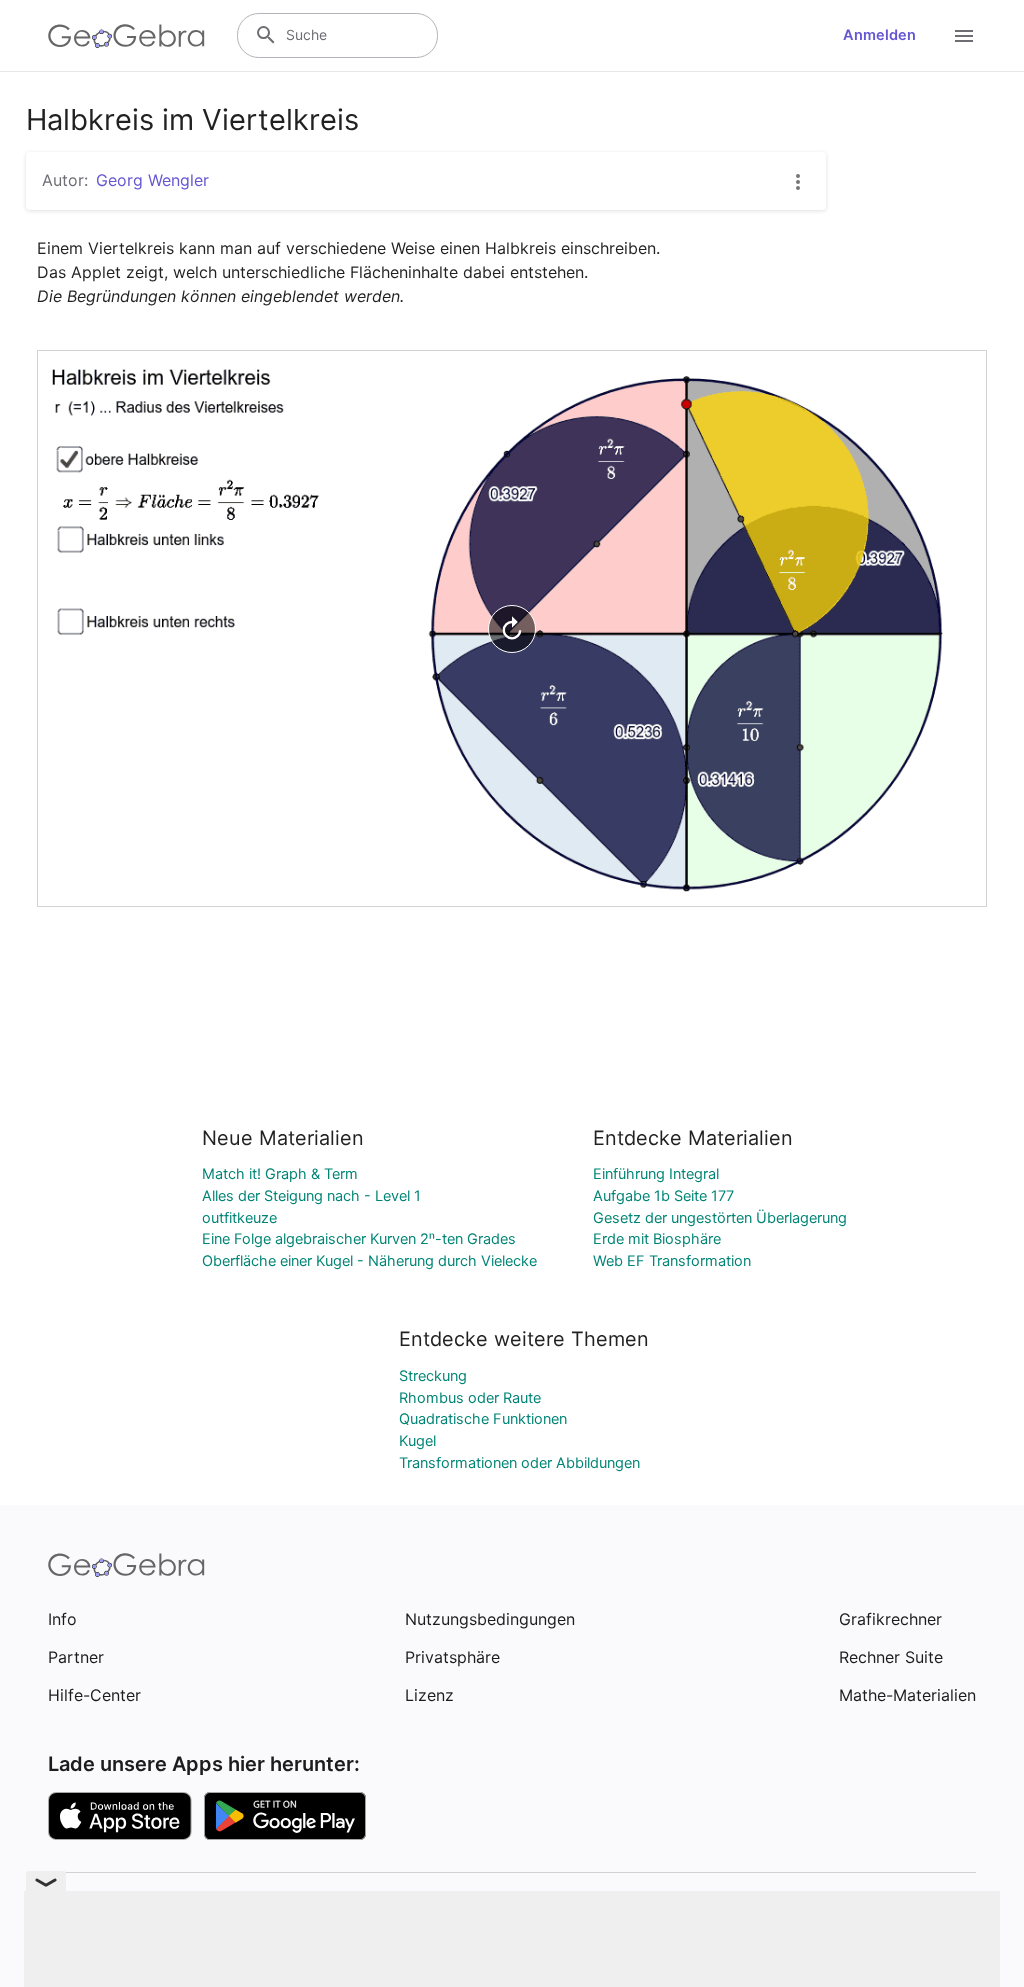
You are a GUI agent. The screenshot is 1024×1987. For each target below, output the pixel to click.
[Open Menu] (964, 36)
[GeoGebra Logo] (126, 36)
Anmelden (879, 35)
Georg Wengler (152, 180)
